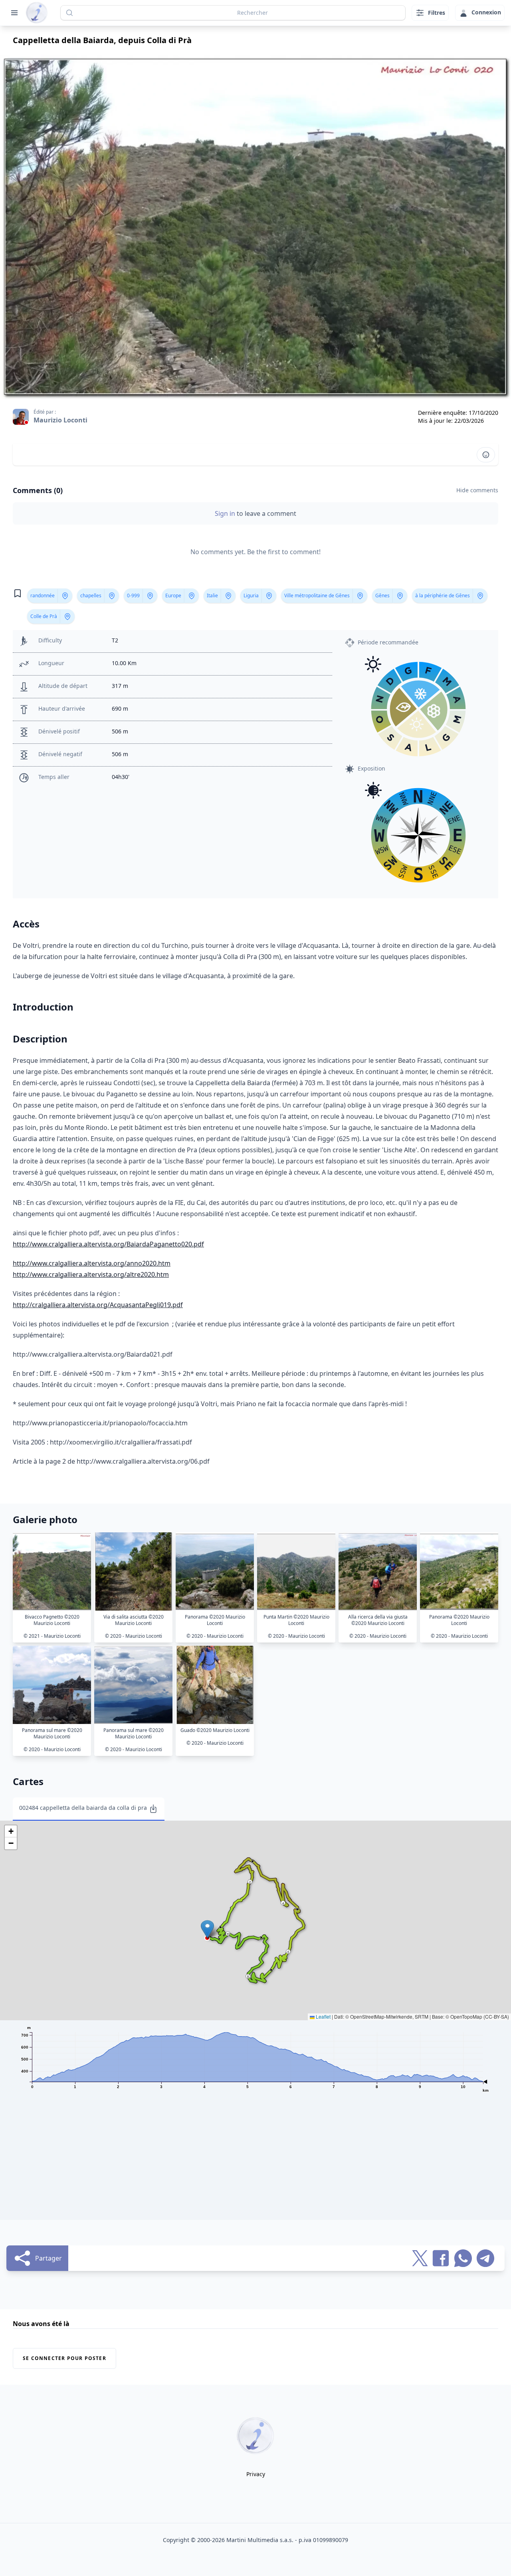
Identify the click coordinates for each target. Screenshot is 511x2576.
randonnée (43, 595)
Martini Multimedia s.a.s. (260, 2540)
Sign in (226, 513)
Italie (212, 595)
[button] (207, 1929)
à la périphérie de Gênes (443, 595)
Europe (173, 595)
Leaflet (323, 2016)
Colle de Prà (44, 616)
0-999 (133, 595)
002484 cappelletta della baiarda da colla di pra (83, 1808)
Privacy (256, 2474)
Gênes (382, 595)
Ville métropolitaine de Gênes (317, 595)
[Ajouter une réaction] (486, 455)
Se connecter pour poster (64, 2358)
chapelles (91, 595)
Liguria (251, 595)
